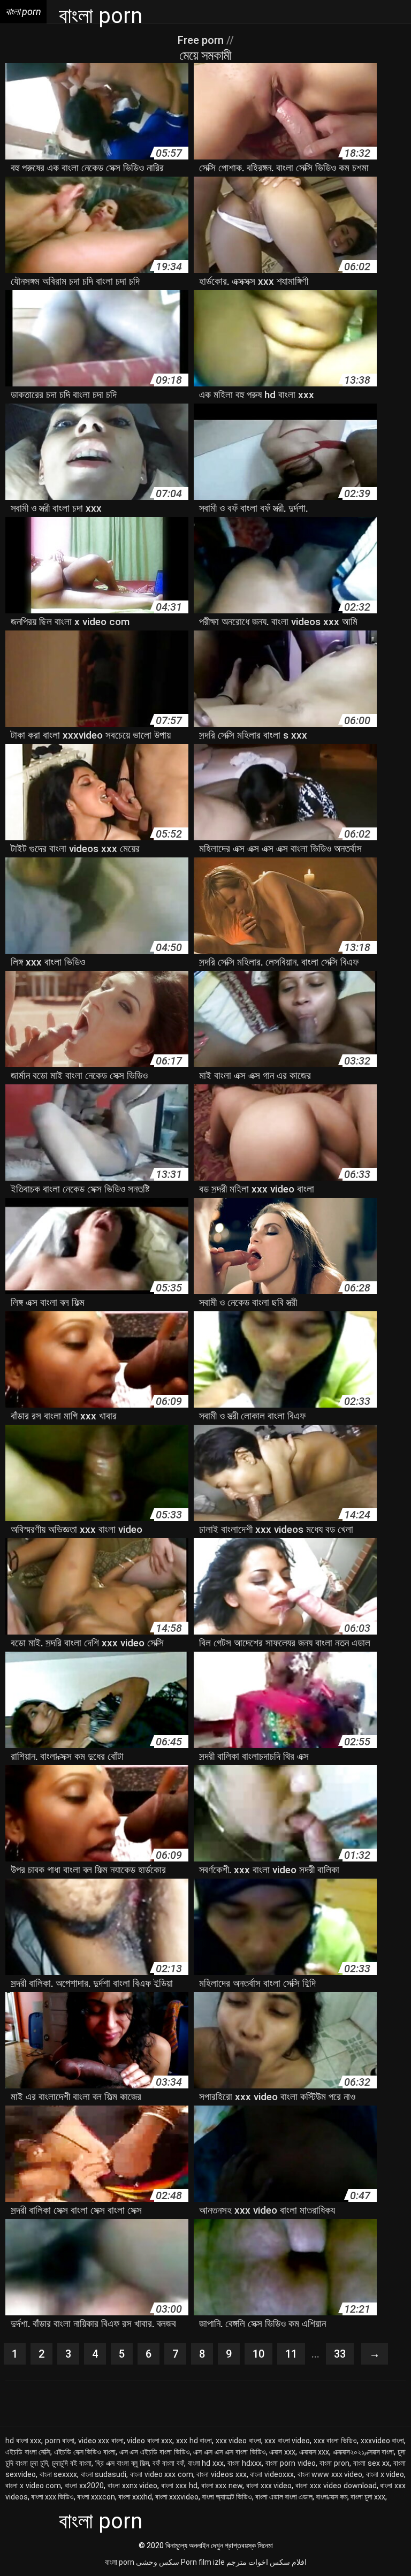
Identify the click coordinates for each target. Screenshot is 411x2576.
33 (340, 2354)
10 (258, 2354)
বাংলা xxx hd (179, 2486)
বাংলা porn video (291, 2463)
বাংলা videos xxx (221, 2474)
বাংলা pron (334, 2463)
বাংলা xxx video (269, 2486)
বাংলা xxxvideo (177, 2497)
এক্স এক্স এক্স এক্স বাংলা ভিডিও (229, 2452)
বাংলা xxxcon (96, 2497)
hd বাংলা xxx (23, 2441)
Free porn (202, 40)
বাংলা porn (120, 2562)
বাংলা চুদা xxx (368, 2497)
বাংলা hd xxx (206, 2463)
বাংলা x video (385, 2474)
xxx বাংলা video (287, 2441)
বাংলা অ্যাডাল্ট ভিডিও (227, 2497)
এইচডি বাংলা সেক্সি (28, 2452)
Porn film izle (203, 2562)
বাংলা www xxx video (330, 2474)
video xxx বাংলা (101, 2441)
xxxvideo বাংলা (383, 2441)
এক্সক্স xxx (282, 2452)
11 (291, 2354)
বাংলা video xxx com (162, 2474)
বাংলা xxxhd (135, 2497)
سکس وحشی (158, 2562)
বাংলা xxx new (222, 2486)
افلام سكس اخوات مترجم (267, 2562)
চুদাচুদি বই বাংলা (72, 2463)
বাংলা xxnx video (133, 2486)
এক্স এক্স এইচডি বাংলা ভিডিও (155, 2452)
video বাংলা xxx (150, 2441)
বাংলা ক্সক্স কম (332, 2497)
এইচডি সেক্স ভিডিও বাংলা (85, 2452)
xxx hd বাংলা (194, 2441)
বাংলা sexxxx (59, 2474)
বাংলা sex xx (371, 2463)
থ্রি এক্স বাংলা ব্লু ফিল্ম (122, 2463)
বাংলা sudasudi (104, 2474)
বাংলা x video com (33, 2486)
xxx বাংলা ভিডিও (335, 2441)
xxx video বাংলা (238, 2441)
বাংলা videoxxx (272, 2474)
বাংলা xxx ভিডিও (52, 2497)
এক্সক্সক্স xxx (314, 2452)
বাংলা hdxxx (245, 2463)
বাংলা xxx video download (336, 2486)
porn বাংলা (60, 2441)
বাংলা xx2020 (84, 2486)
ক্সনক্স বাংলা (381, 2452)
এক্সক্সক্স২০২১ (349, 2452)
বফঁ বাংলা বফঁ (168, 2463)
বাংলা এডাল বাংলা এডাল (284, 2497)
